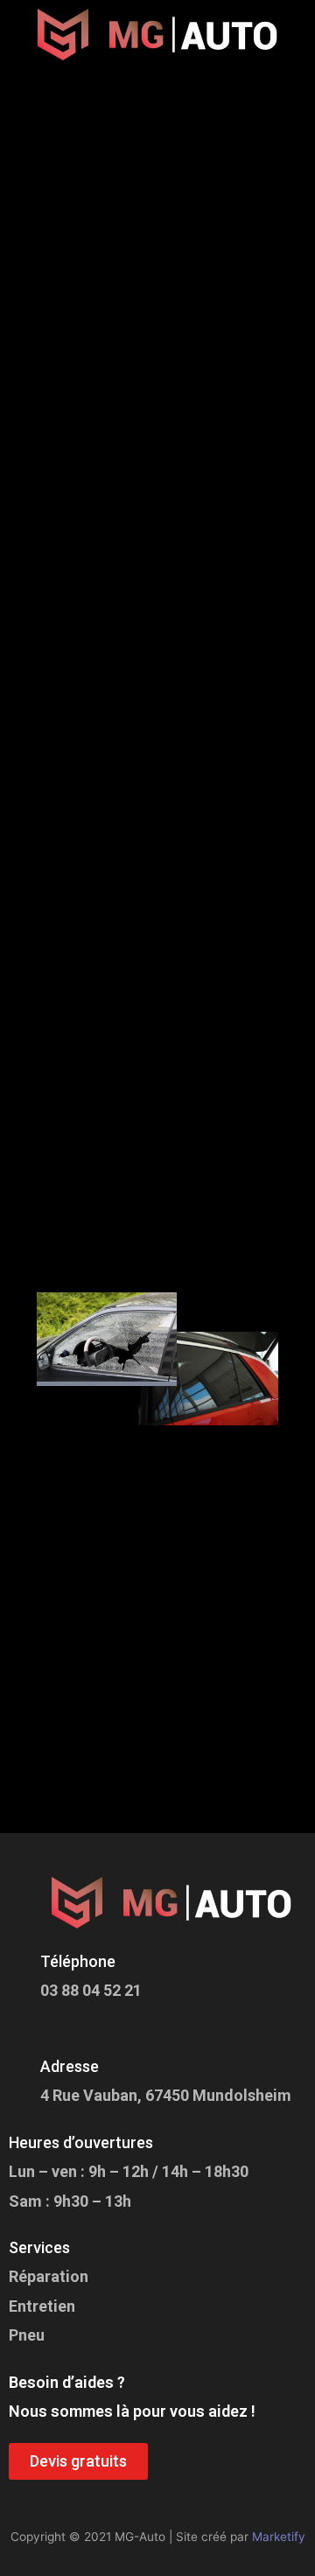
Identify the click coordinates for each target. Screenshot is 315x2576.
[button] (157, 93)
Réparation (49, 2276)
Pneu (27, 2335)
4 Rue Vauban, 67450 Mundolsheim (166, 2095)
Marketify (279, 2537)
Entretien (42, 2306)
